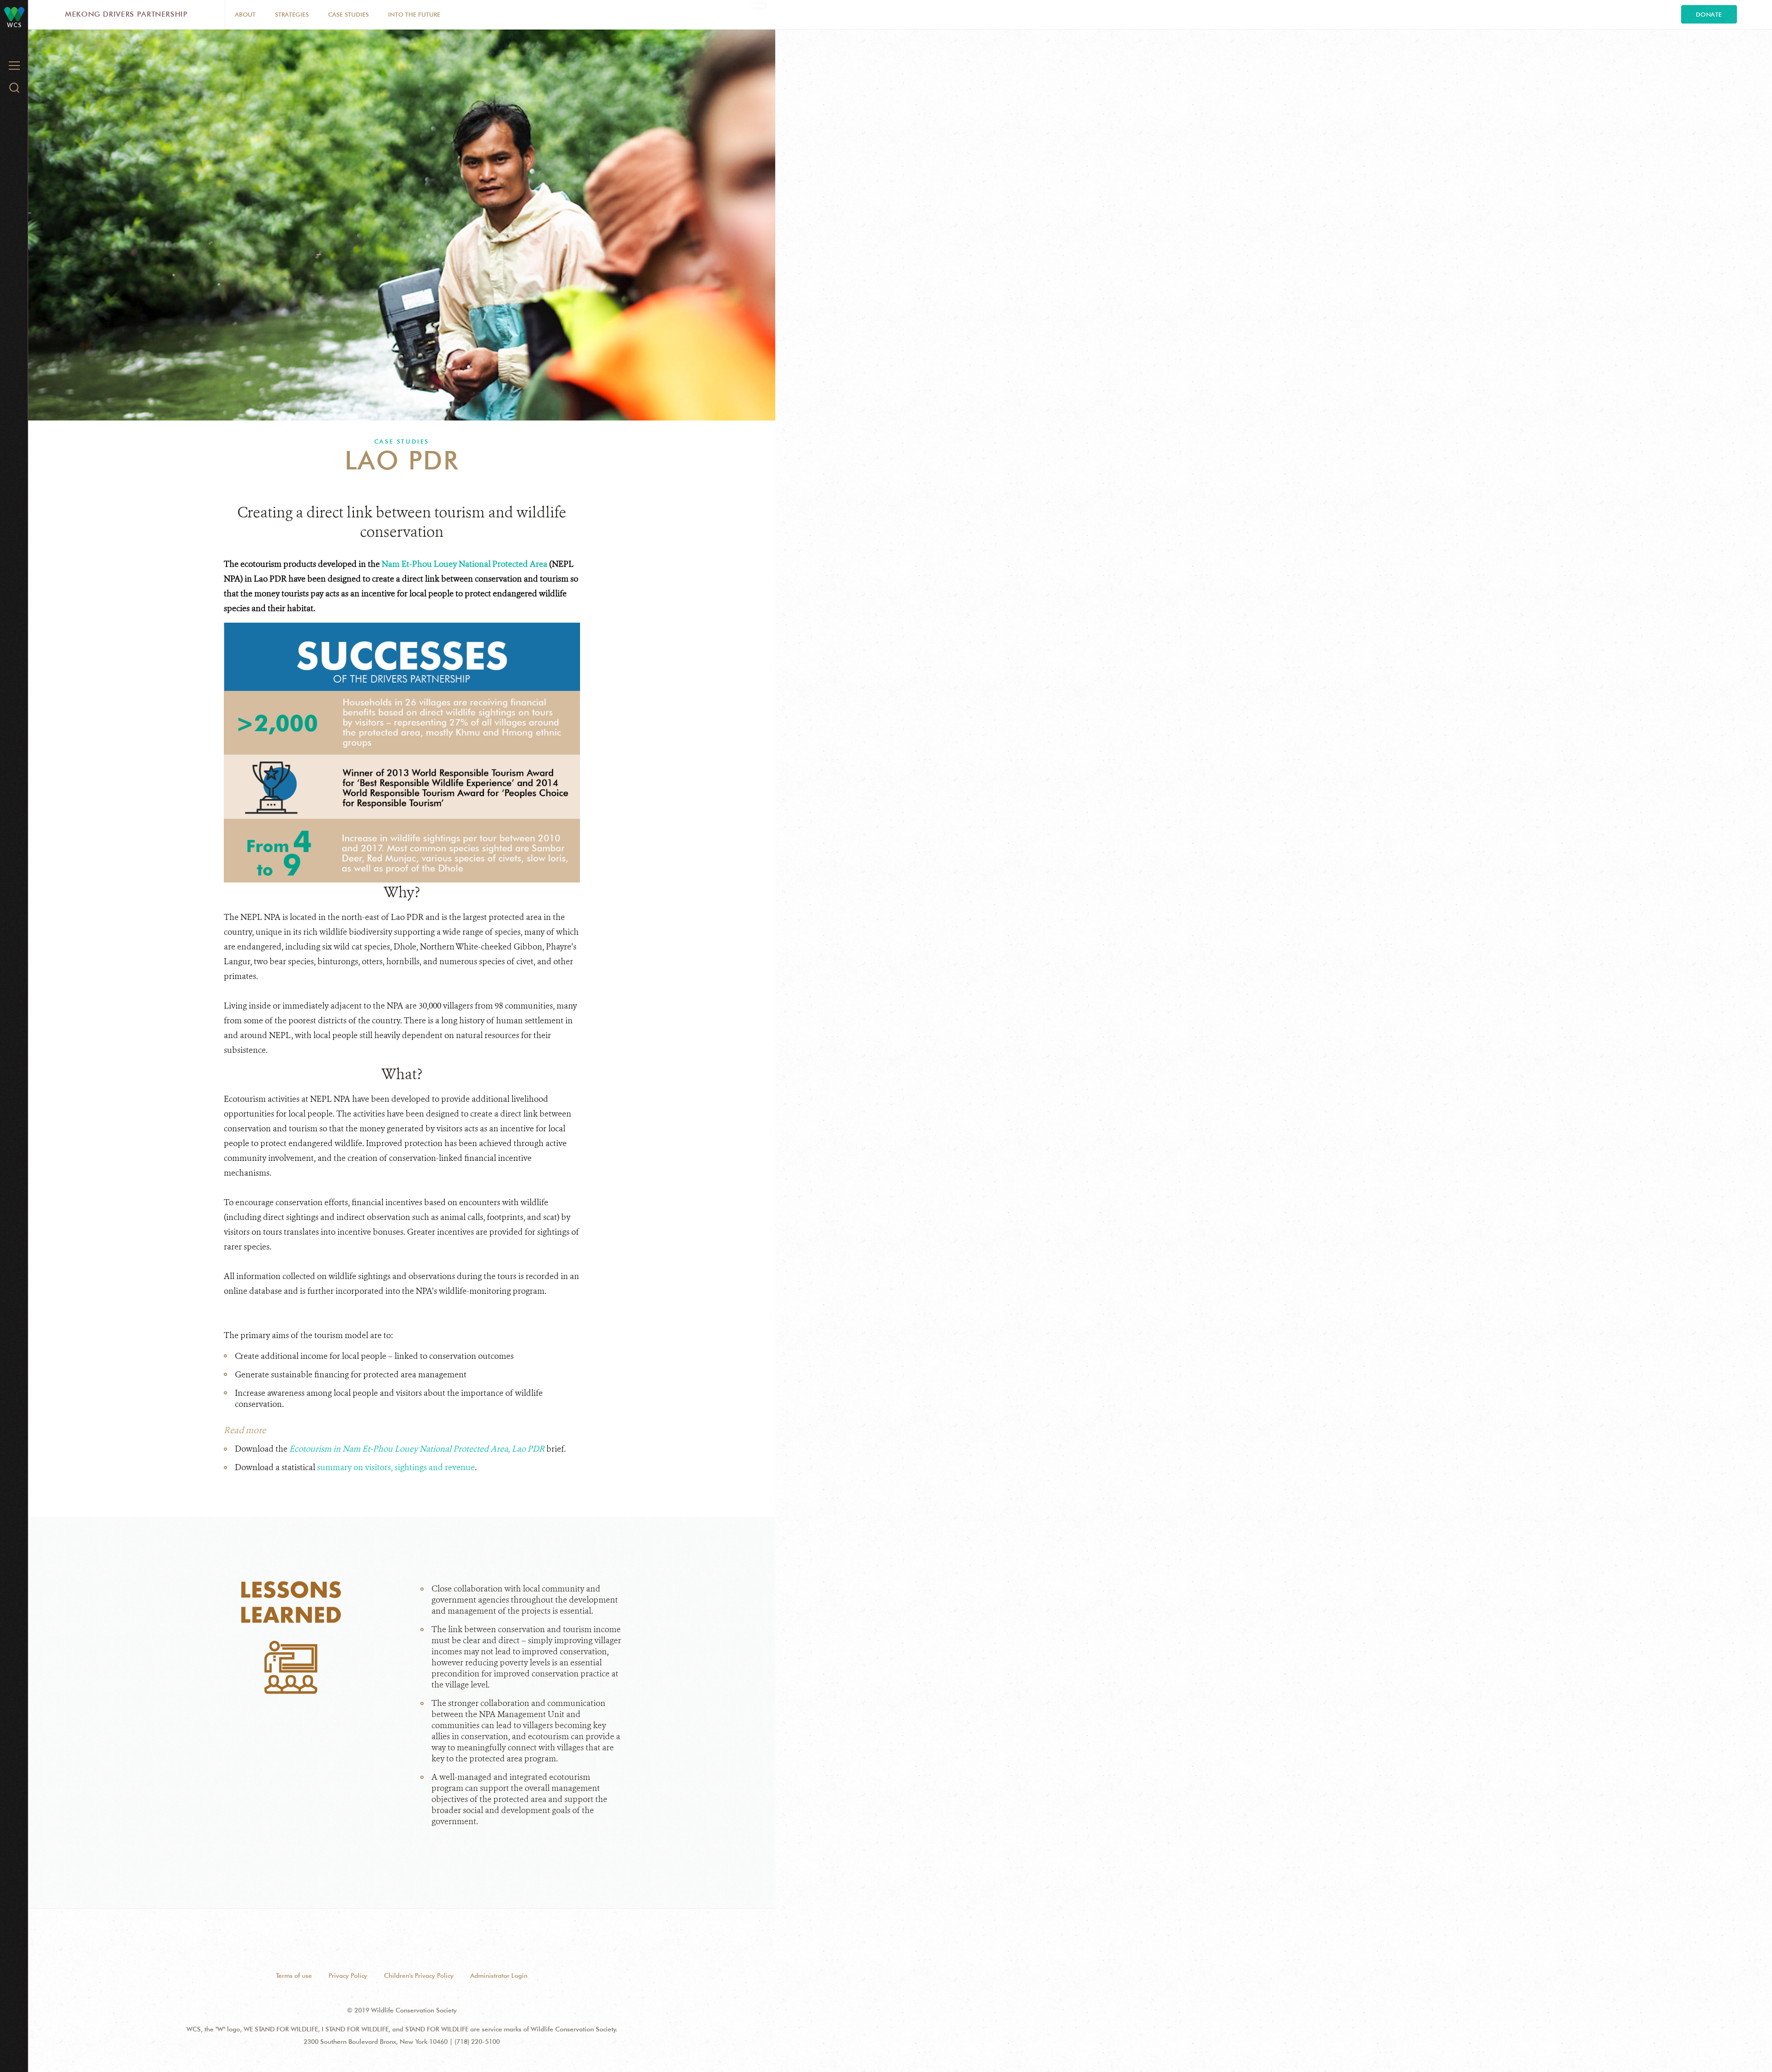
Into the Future (414, 14)
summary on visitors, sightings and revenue (396, 1467)
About (245, 14)
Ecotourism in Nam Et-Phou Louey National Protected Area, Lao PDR (417, 1449)
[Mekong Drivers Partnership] (14, 14)
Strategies (292, 14)
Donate (1709, 14)
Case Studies (348, 14)
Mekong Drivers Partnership (126, 14)
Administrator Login (499, 1976)
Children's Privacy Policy (419, 1976)
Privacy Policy (348, 1976)
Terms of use (294, 1976)
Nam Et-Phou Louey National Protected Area (464, 564)
